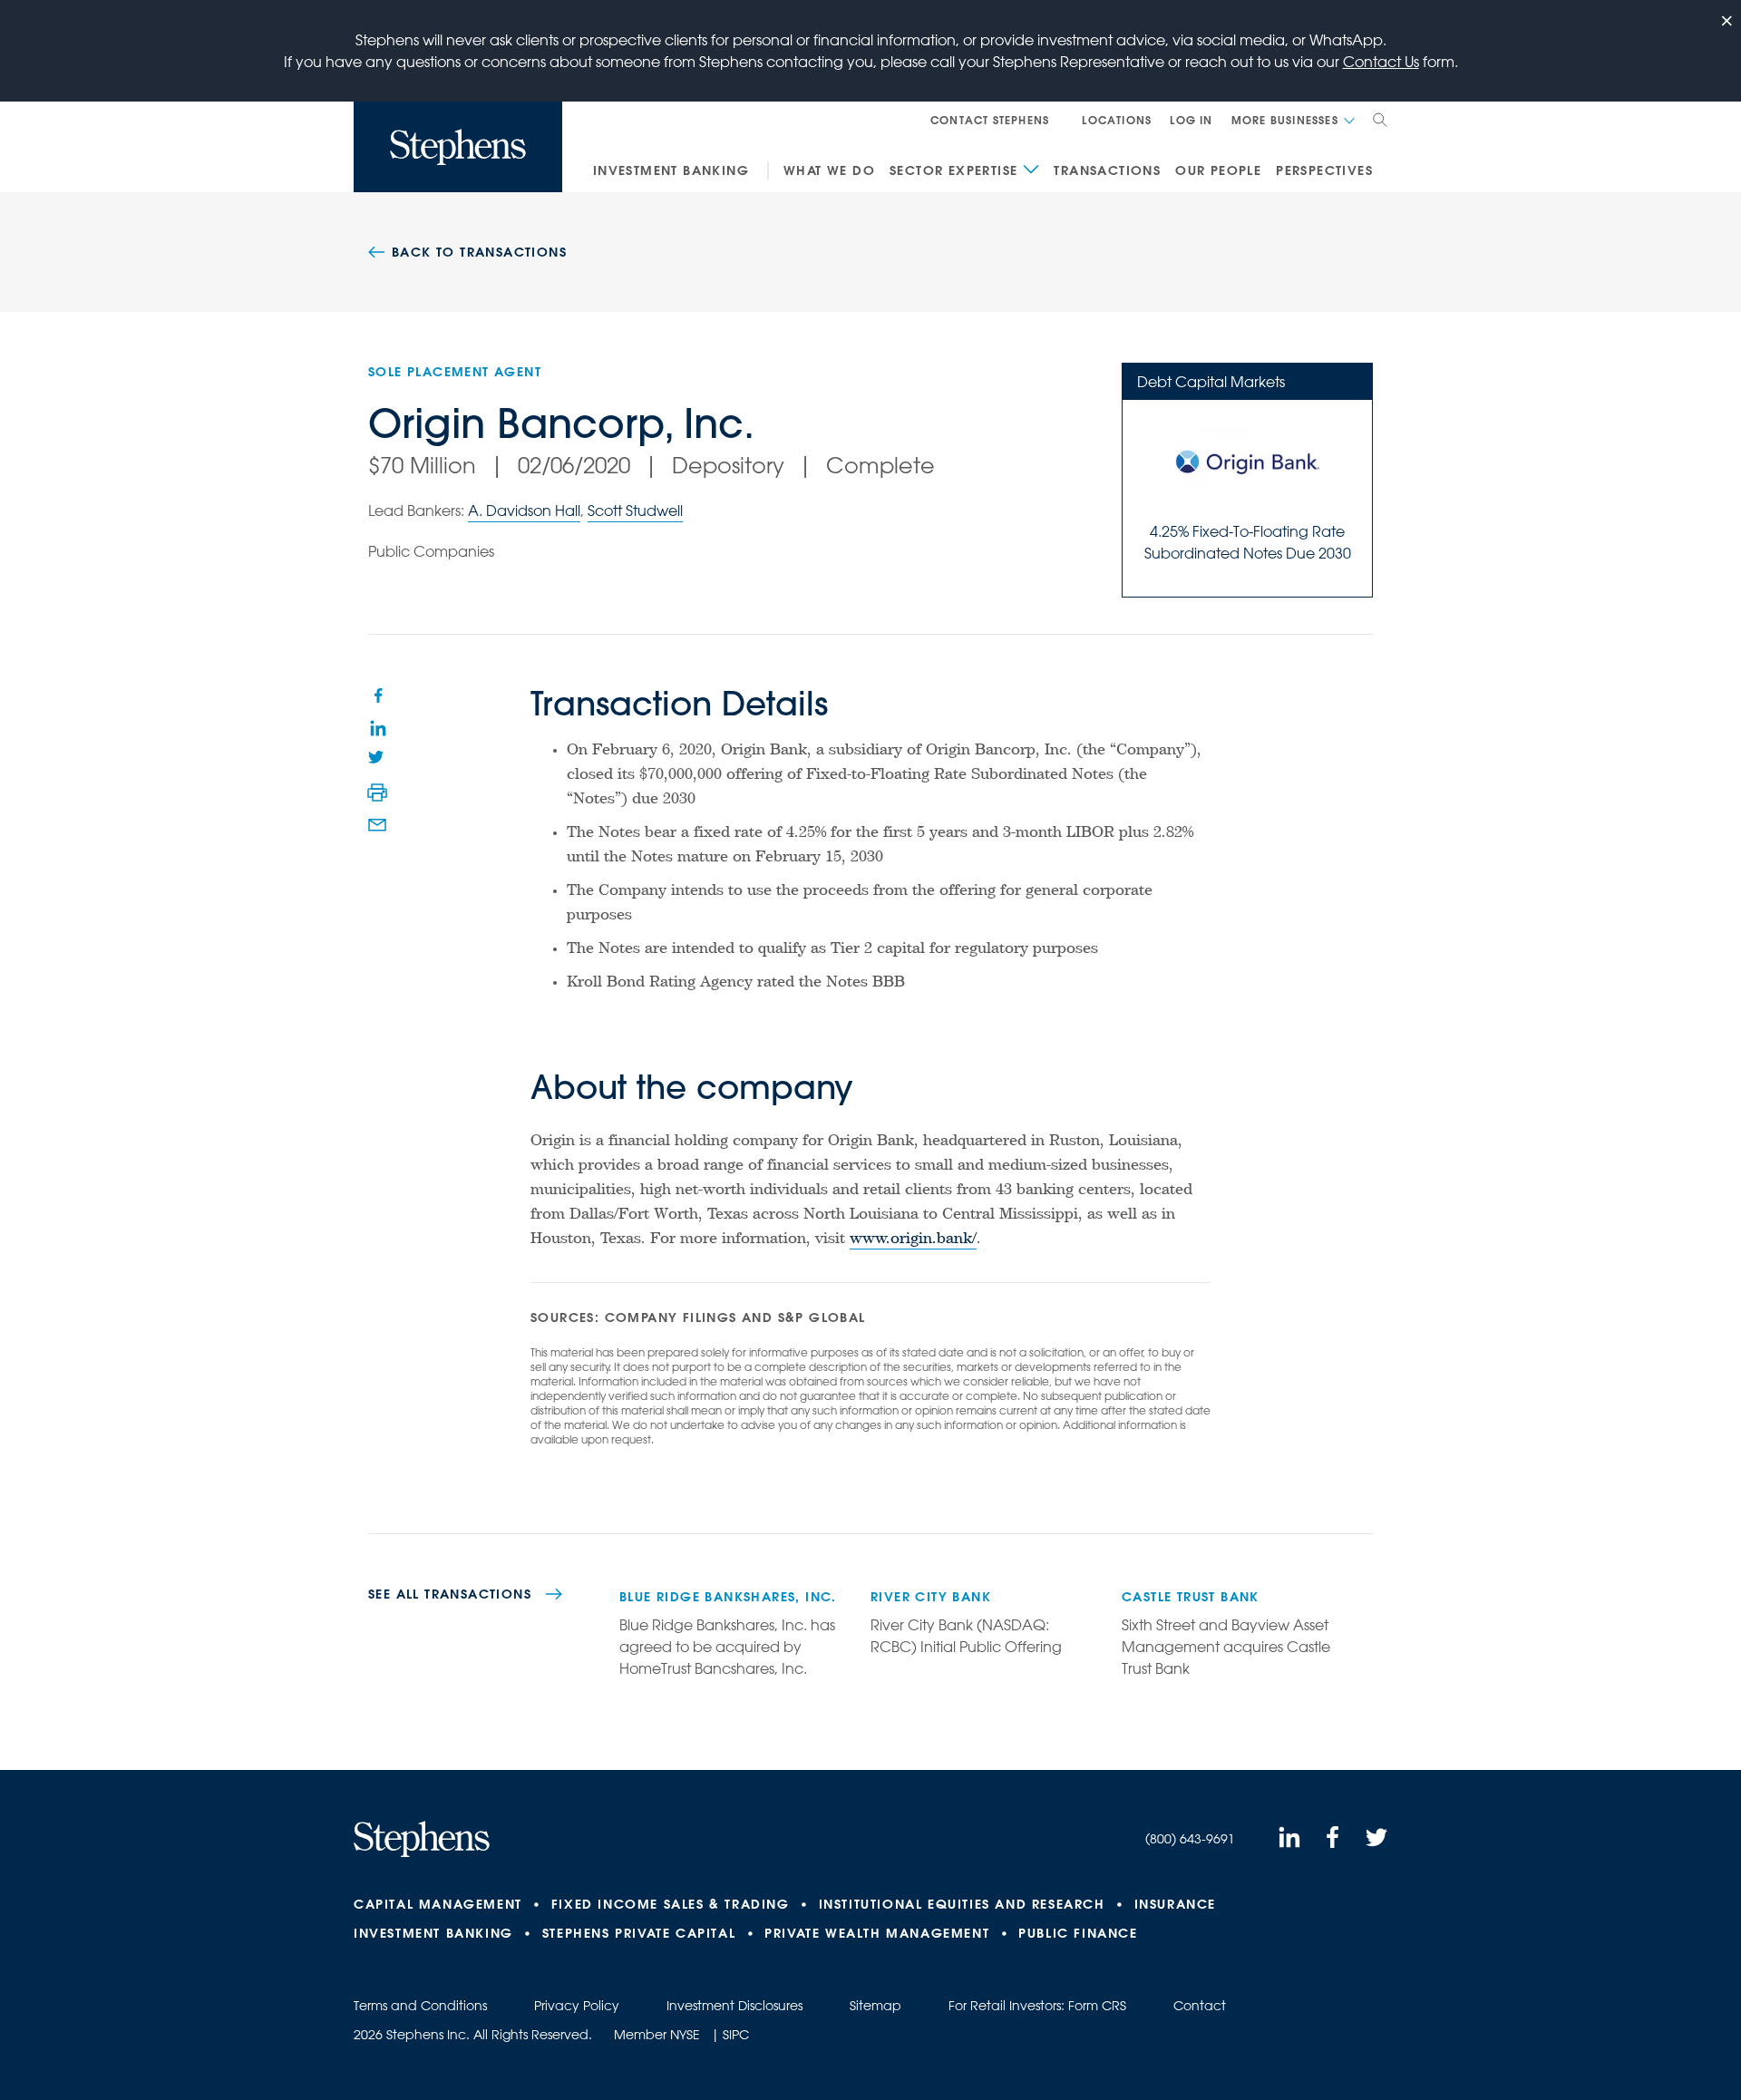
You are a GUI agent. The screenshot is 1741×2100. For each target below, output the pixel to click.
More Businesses (1285, 120)
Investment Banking (671, 170)
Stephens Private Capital (639, 1933)
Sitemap (875, 2006)
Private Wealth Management (877, 1933)
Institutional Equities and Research (962, 1904)
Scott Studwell (635, 510)
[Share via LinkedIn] (377, 727)
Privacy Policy (577, 2006)
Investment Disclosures (734, 2006)
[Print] (377, 792)
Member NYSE (657, 2035)
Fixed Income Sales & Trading (671, 1904)
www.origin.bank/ (913, 1240)
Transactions (1107, 170)
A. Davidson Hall (524, 510)
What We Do (829, 170)
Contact (1200, 2006)
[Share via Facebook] (377, 695)
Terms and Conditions (420, 2006)
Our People (1218, 170)
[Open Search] (1380, 120)
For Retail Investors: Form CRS (1037, 2006)
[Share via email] (377, 825)
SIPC (736, 2035)
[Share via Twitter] (377, 760)
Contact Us (1381, 62)
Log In (1191, 120)
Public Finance (1078, 1933)
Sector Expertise (953, 170)
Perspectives (1324, 170)
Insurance (1175, 1904)
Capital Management (438, 1904)
